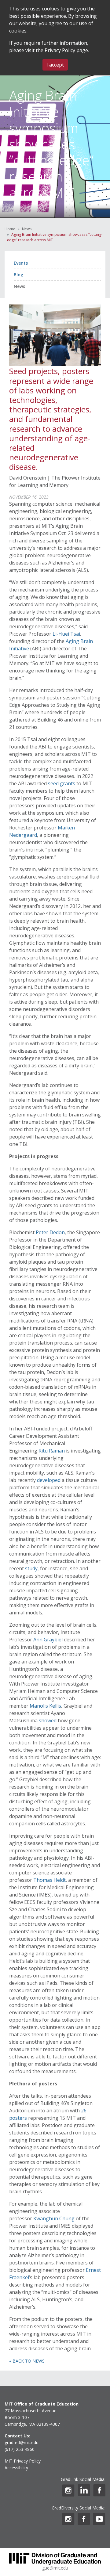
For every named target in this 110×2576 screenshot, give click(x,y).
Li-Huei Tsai (66, 634)
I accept (55, 65)
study (31, 1568)
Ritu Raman (52, 1451)
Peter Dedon (50, 1232)
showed (48, 1721)
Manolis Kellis (45, 1706)
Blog (18, 275)
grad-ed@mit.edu (22, 2442)
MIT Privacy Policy (23, 2461)
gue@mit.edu (55, 2568)
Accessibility (16, 2468)
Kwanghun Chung (54, 2218)
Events (21, 263)
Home (10, 229)
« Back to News (27, 2361)
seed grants (62, 783)
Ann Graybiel (48, 1640)
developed (49, 1480)
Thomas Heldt (50, 1880)
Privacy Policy (60, 50)
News (27, 229)
